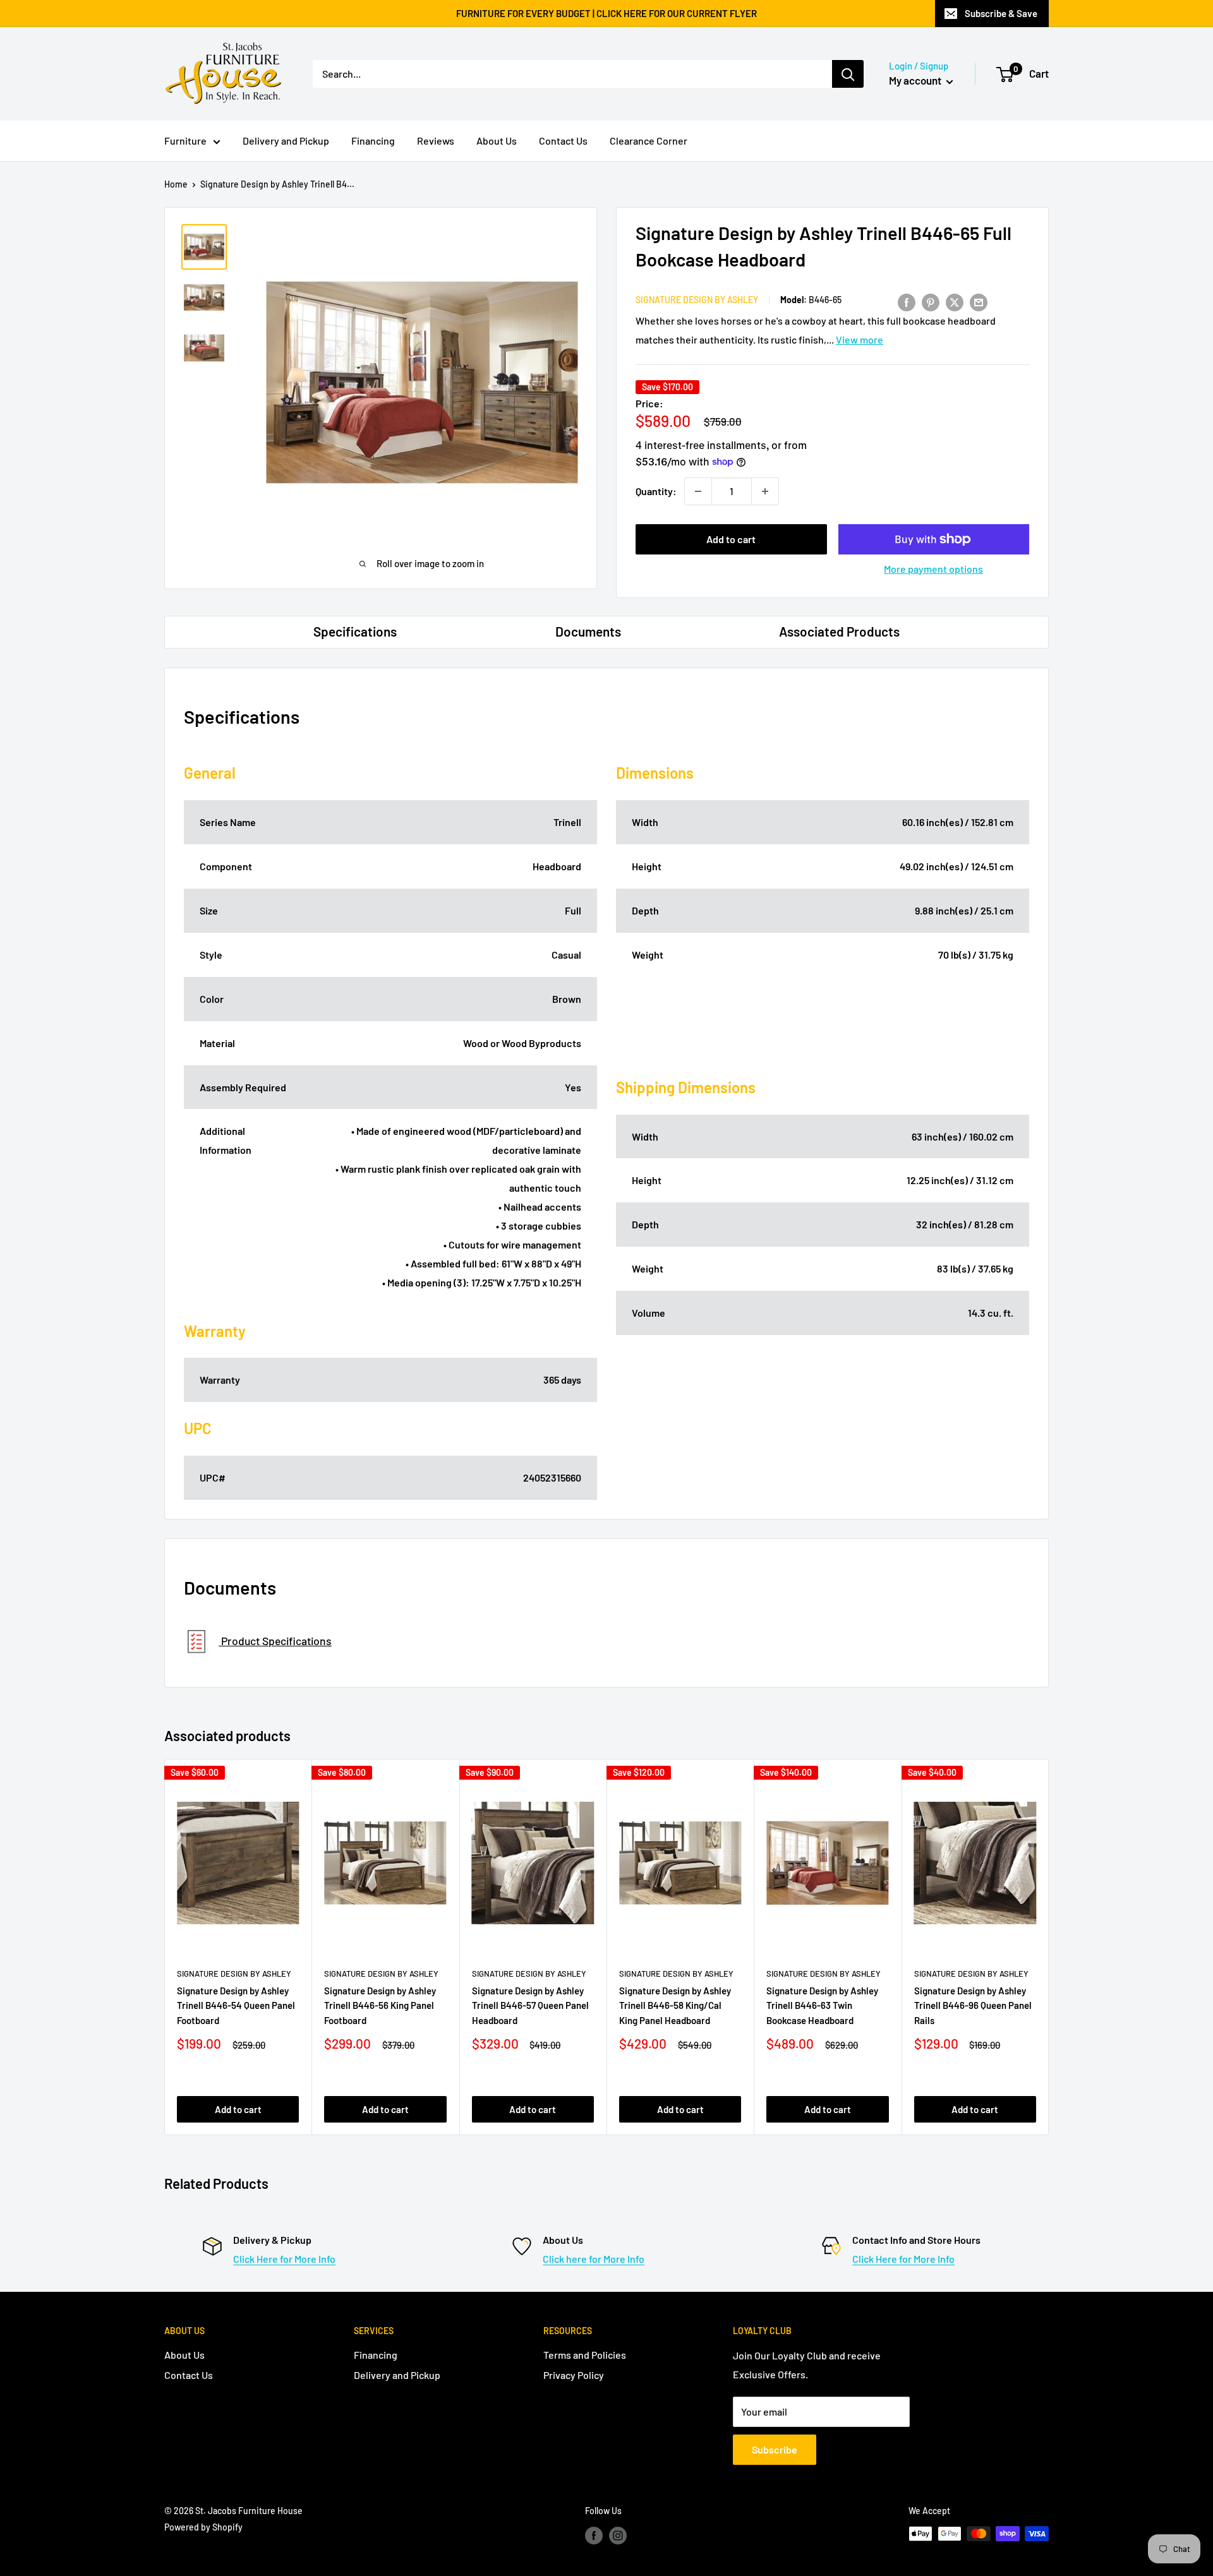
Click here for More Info (594, 2259)
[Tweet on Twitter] (955, 302)
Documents (588, 631)
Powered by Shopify (203, 2527)
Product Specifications (275, 1641)
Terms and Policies (585, 2355)
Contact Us (563, 141)
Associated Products (839, 631)
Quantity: (656, 491)
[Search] (848, 74)
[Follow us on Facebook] (594, 2535)
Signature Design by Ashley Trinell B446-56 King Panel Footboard (380, 2005)
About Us (497, 141)
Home (176, 184)
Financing (373, 141)
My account (916, 80)
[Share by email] (979, 302)
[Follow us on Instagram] (618, 2535)
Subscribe (775, 2449)
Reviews (436, 141)
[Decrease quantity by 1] (698, 491)
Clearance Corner (649, 141)
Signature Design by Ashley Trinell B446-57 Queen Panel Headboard (530, 2005)
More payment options (933, 569)
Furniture (185, 141)
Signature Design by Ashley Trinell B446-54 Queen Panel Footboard (236, 2005)
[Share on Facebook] (907, 302)
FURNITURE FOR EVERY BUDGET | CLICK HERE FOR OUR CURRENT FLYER (606, 13)
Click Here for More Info (284, 2259)
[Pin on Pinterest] (931, 302)
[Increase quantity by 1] (765, 491)
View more (860, 339)
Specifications (355, 631)
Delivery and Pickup (286, 141)
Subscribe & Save (1001, 13)
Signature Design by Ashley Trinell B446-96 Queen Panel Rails (973, 2005)
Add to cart (731, 539)
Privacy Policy (574, 2375)
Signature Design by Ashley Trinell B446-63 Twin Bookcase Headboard (822, 2005)
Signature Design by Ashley (697, 300)
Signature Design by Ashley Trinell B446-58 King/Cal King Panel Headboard (675, 2005)
